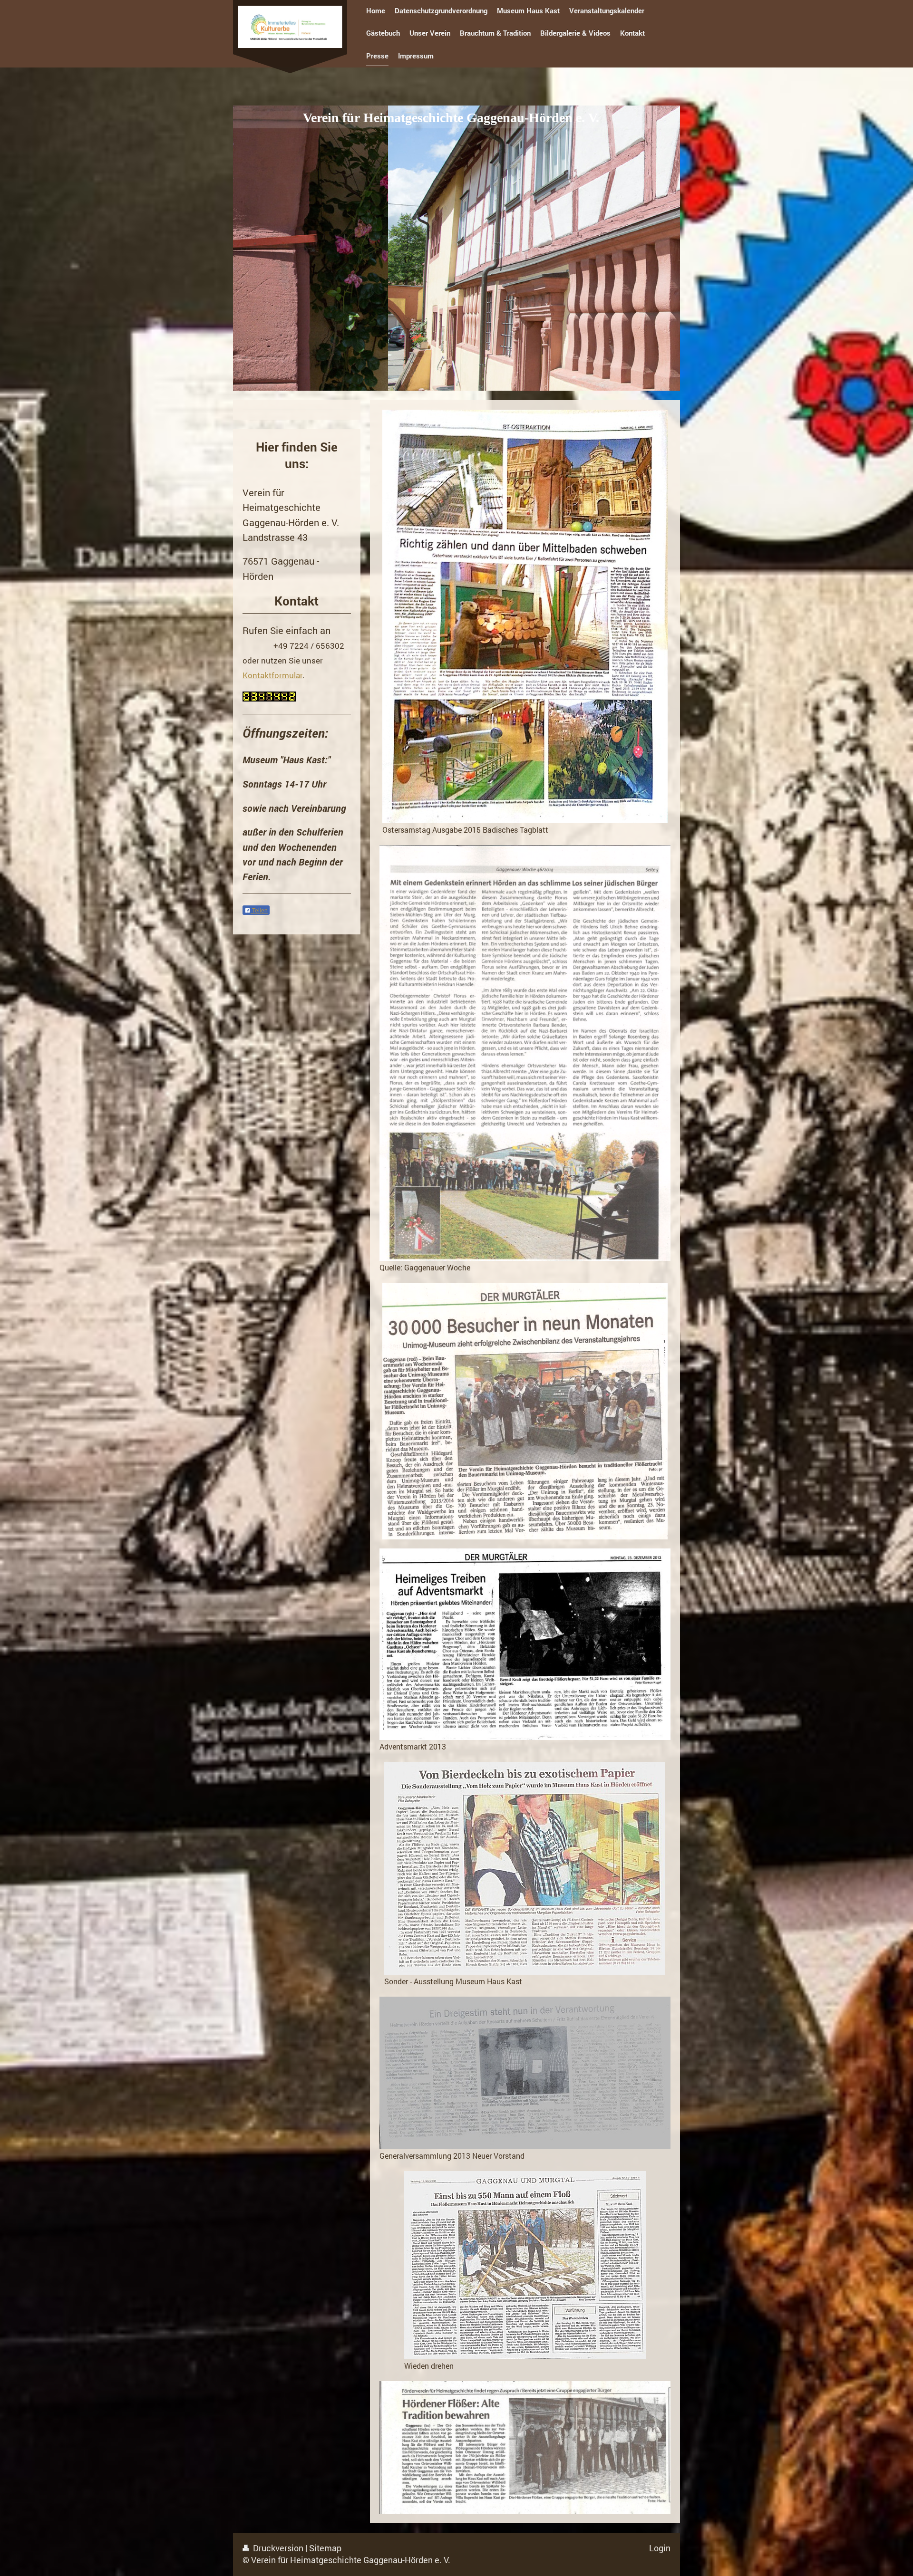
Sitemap (325, 2548)
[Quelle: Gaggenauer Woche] (525, 1053)
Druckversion (278, 2548)
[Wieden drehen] (525, 2265)
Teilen (259, 911)
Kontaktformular (272, 675)
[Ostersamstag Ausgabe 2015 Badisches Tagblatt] (525, 616)
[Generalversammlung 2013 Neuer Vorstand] (525, 2073)
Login (660, 2548)
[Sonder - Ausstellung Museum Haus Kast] (525, 1868)
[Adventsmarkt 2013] (525, 1644)
